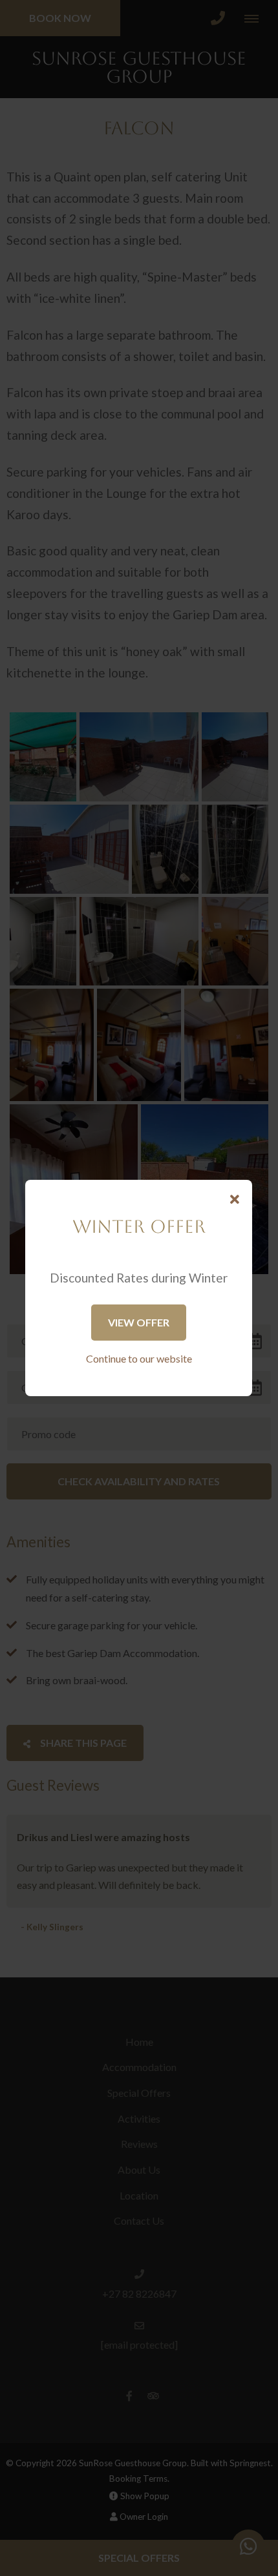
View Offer (139, 1322)
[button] (235, 1200)
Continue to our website (139, 1358)
